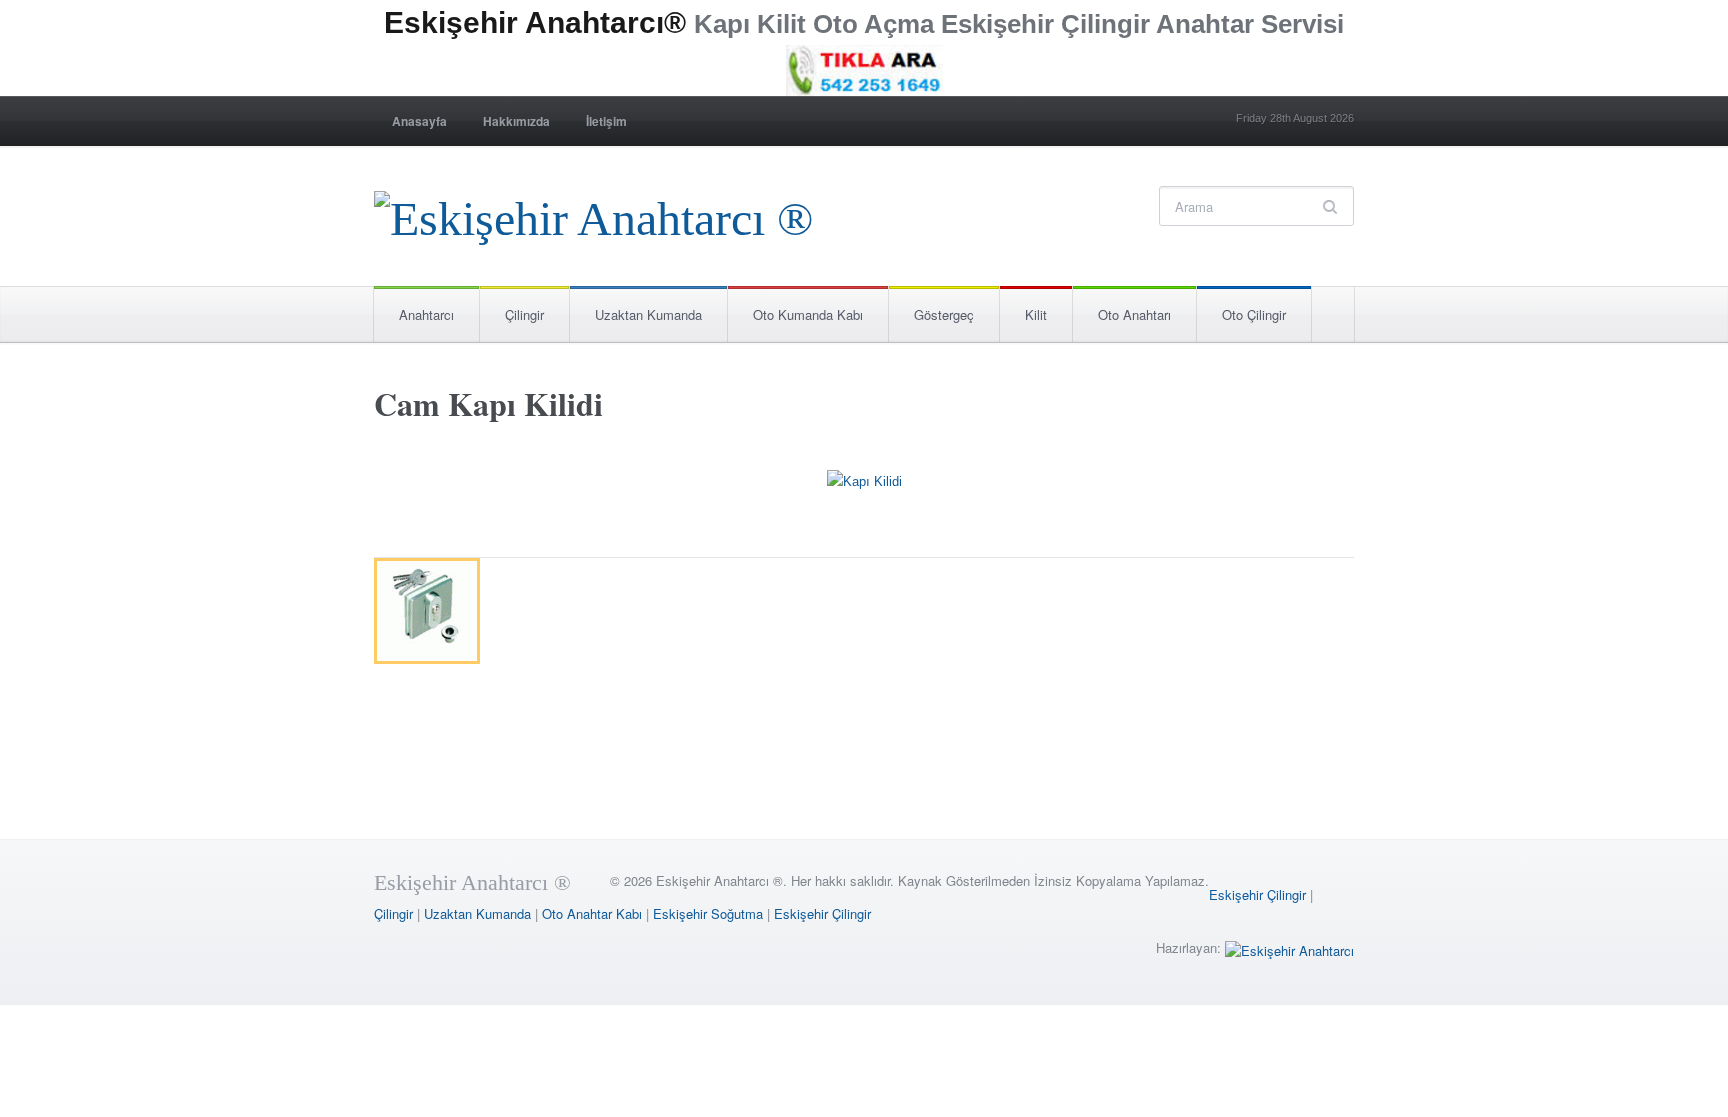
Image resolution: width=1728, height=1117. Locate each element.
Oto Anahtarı (1134, 314)
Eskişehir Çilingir (1257, 894)
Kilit (1036, 314)
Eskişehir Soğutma (708, 913)
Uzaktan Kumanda (648, 314)
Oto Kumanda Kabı (808, 314)
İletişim (606, 121)
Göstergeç (944, 314)
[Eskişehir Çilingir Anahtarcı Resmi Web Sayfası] (593, 213)
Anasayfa (419, 121)
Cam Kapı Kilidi (488, 403)
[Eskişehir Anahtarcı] (1289, 947)
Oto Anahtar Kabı (592, 913)
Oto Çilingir (1254, 314)
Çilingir (524, 314)
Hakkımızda (516, 121)
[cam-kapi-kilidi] (864, 485)
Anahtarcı (426, 314)
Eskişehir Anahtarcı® (535, 22)
